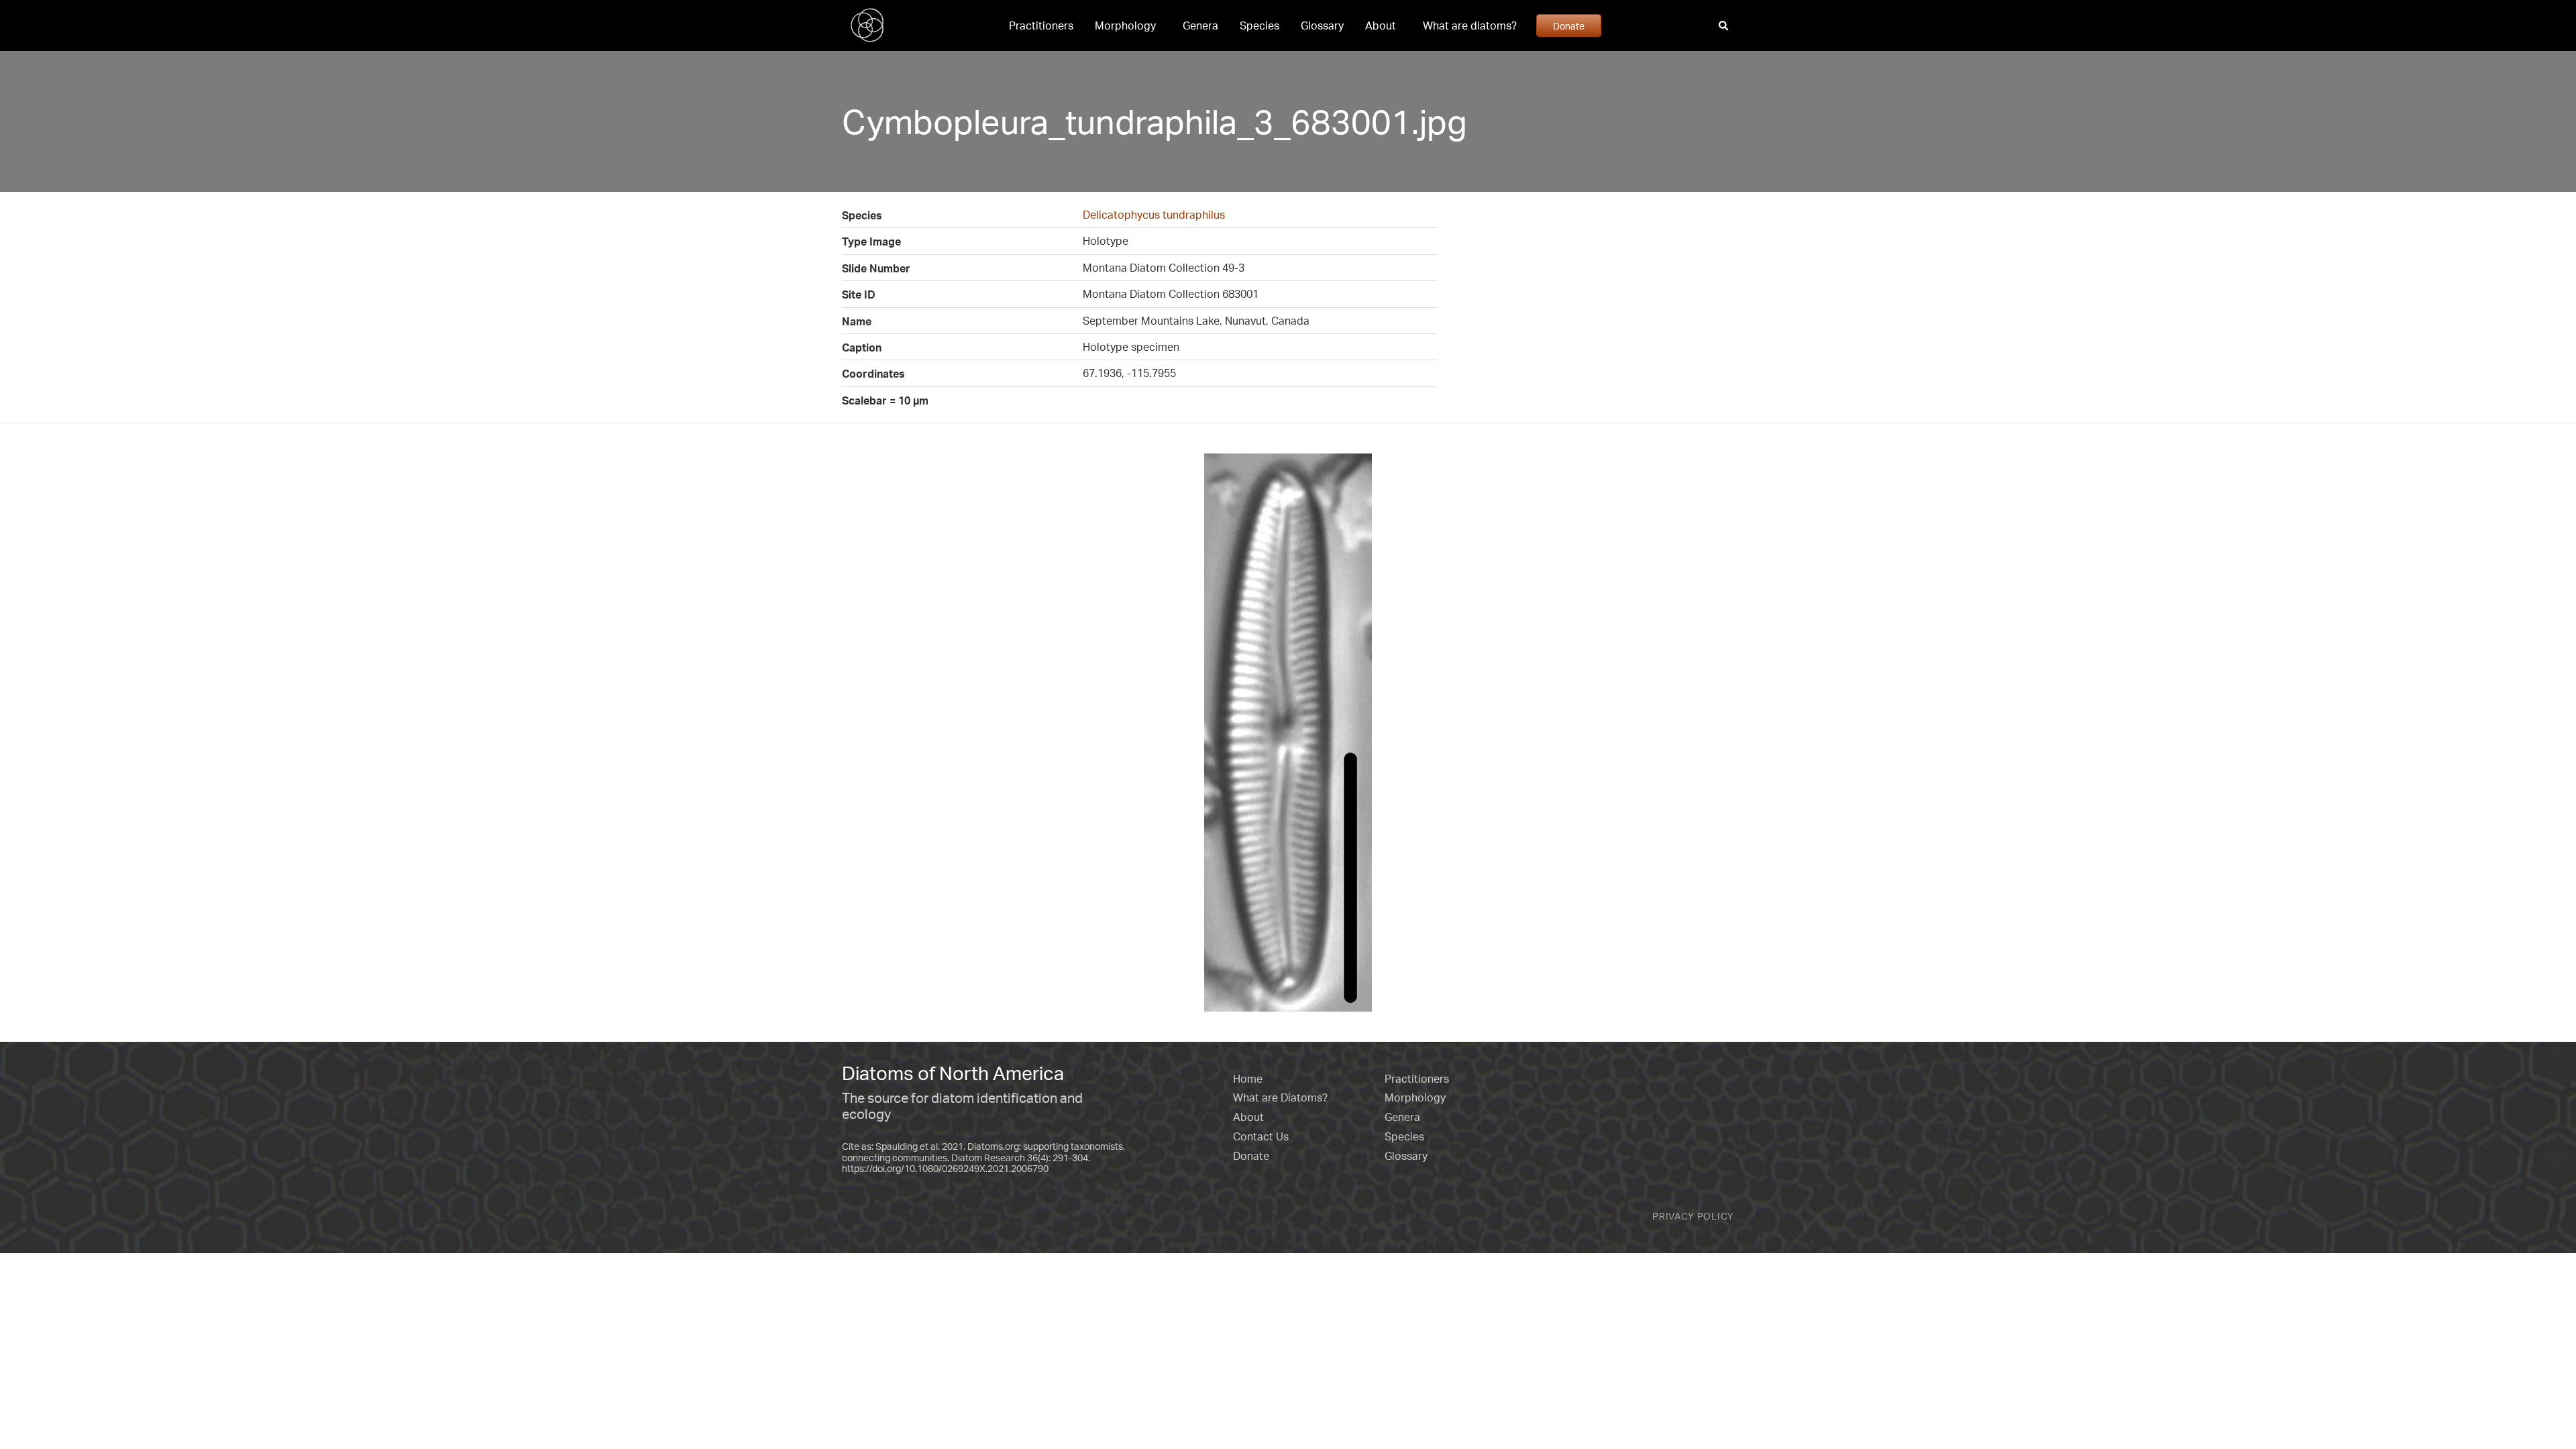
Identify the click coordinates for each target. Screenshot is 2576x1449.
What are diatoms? (1470, 25)
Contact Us (1261, 1136)
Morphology (1125, 25)
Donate (1569, 25)
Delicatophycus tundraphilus (1154, 215)
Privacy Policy (1693, 1216)
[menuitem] (1041, 25)
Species (1259, 25)
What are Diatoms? (1280, 1097)
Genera (1200, 25)
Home (1248, 1079)
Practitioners (1041, 25)
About (1381, 25)
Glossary (1322, 25)
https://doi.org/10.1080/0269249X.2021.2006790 (945, 1168)
